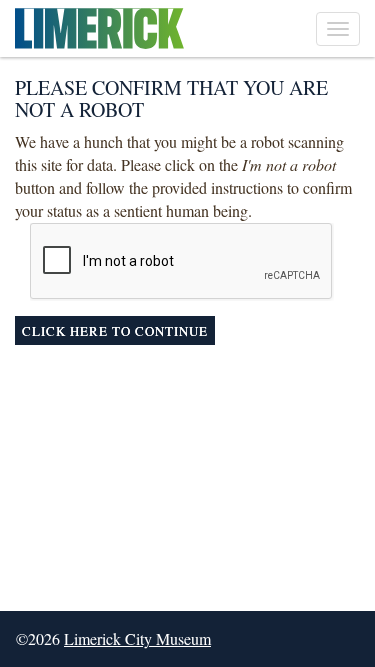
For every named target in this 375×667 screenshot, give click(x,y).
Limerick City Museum (137, 638)
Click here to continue (115, 331)
